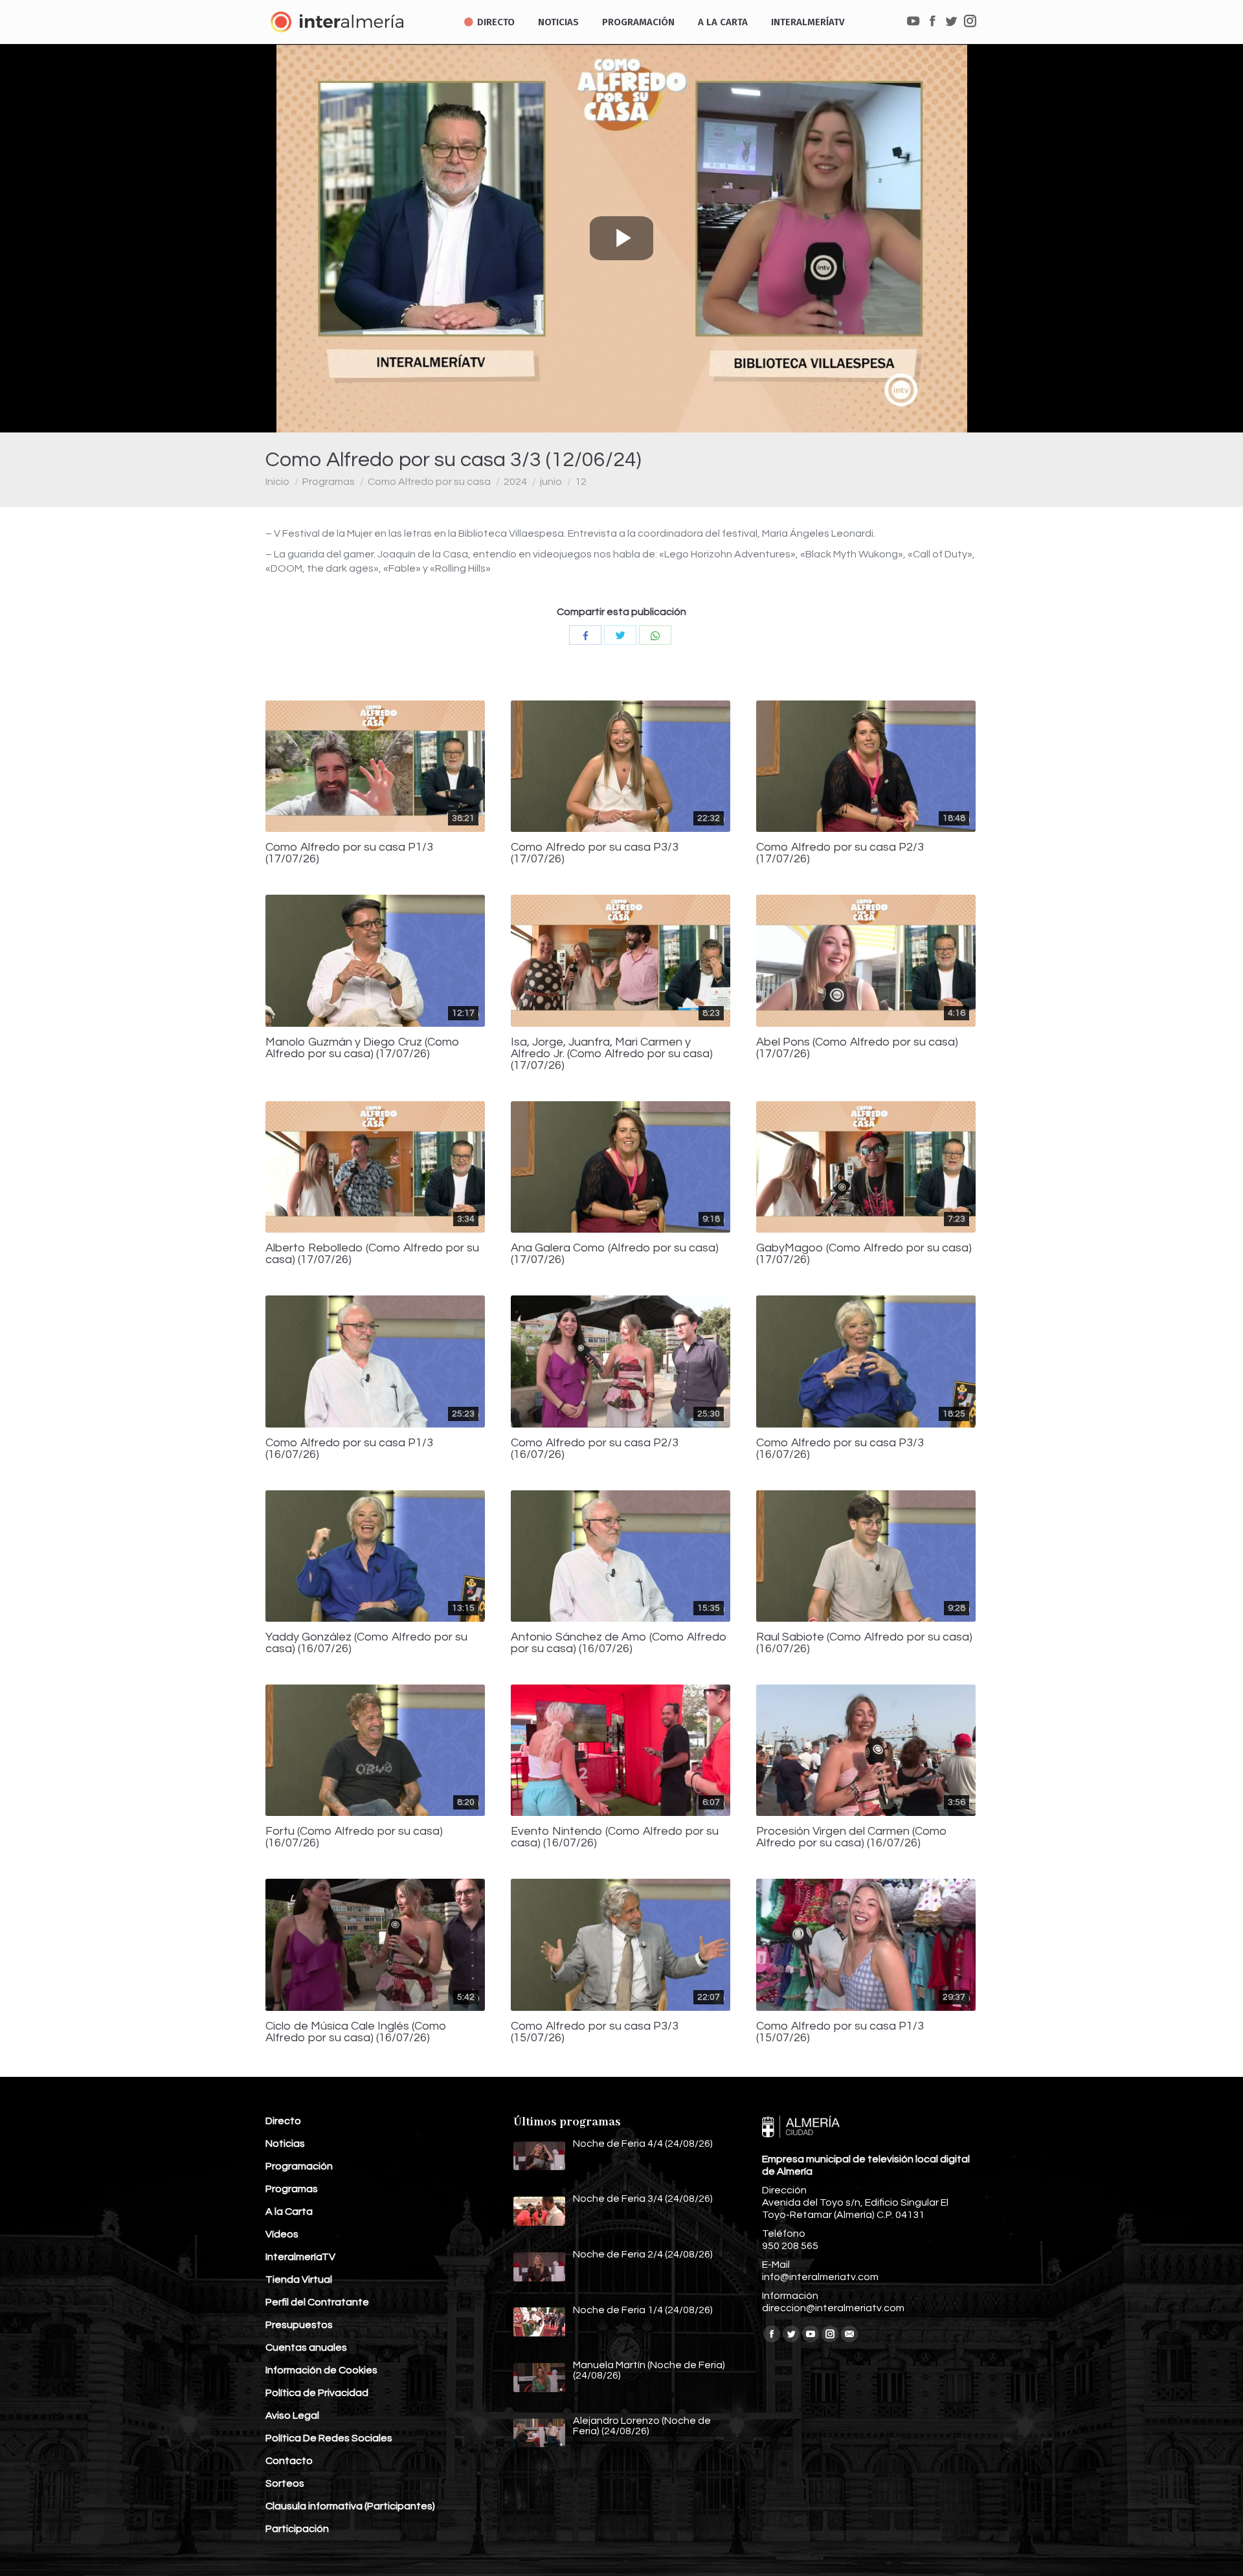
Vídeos (282, 2234)
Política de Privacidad (317, 2393)
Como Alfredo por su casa (429, 482)
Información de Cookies (321, 2370)
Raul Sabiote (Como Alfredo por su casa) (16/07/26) (864, 1643)
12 (581, 482)
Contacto (289, 2461)
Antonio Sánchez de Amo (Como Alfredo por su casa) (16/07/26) (619, 1643)
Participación (297, 2529)
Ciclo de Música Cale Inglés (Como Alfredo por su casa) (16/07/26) (356, 2032)
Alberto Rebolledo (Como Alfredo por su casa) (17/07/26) (372, 1254)
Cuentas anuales (306, 2347)
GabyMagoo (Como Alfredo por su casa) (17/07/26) (864, 1254)
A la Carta (289, 2212)
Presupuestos (299, 2325)
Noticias (285, 2144)
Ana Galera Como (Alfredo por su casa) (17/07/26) (615, 1254)
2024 (515, 482)
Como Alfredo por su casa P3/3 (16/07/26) (840, 1449)
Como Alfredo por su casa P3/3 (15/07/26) (595, 2032)
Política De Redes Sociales (329, 2438)
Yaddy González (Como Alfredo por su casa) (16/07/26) (366, 1643)
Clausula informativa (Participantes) (350, 2506)
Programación (299, 2166)
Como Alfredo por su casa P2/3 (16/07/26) (595, 1449)
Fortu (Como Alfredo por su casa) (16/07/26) (354, 1837)
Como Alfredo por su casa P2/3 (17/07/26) (840, 853)
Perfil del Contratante (317, 2302)
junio (551, 482)
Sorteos (285, 2483)
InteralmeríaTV (300, 2257)
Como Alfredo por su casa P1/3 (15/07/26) (840, 2032)
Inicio (277, 482)
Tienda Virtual (299, 2279)
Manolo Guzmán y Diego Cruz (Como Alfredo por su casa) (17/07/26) (363, 1048)
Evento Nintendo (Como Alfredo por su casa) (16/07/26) (615, 1837)
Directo (283, 2121)
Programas (329, 482)
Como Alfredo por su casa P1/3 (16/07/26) (349, 1449)
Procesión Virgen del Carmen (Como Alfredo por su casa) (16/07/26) (852, 1837)
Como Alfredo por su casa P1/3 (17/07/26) (349, 853)
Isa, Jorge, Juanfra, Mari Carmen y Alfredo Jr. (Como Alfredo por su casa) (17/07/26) (612, 1054)
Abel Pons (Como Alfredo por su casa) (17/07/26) (857, 1048)
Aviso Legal (292, 2415)
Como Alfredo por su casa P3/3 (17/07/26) (595, 853)
